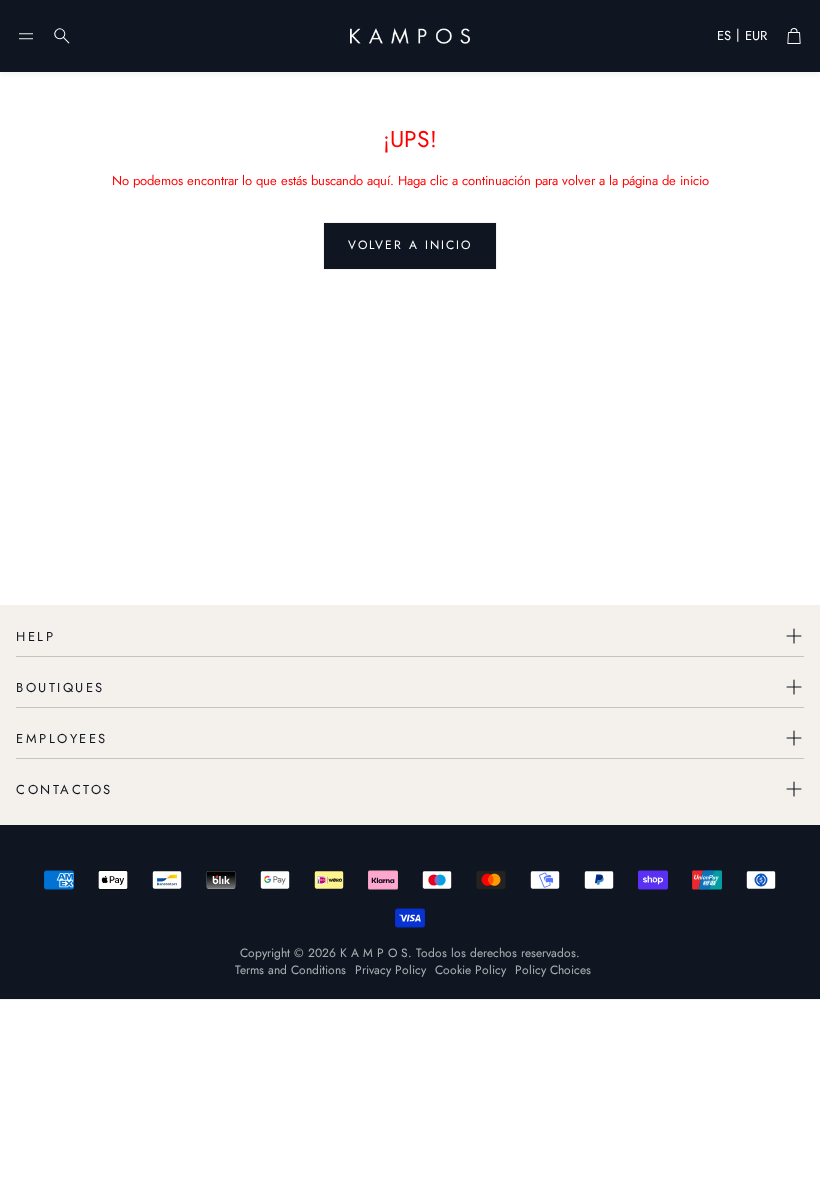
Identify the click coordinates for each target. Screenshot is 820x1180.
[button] (26, 36)
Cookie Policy (470, 970)
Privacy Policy (390, 970)
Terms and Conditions (290, 970)
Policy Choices (553, 970)
